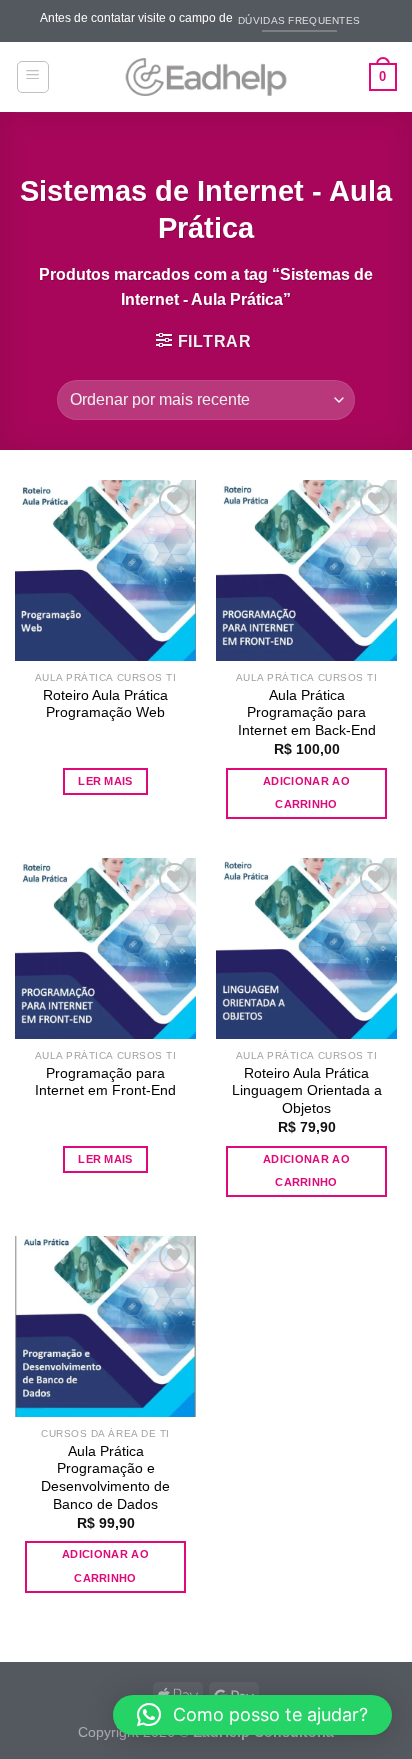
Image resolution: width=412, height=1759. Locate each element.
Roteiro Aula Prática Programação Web (105, 704)
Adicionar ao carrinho (306, 793)
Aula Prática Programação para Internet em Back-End (307, 713)
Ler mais (105, 781)
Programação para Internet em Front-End (105, 1082)
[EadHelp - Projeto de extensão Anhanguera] (206, 77)
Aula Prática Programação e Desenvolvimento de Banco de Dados (105, 1478)
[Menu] (33, 77)
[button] (252, 1715)
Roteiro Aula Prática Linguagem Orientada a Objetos (307, 1091)
